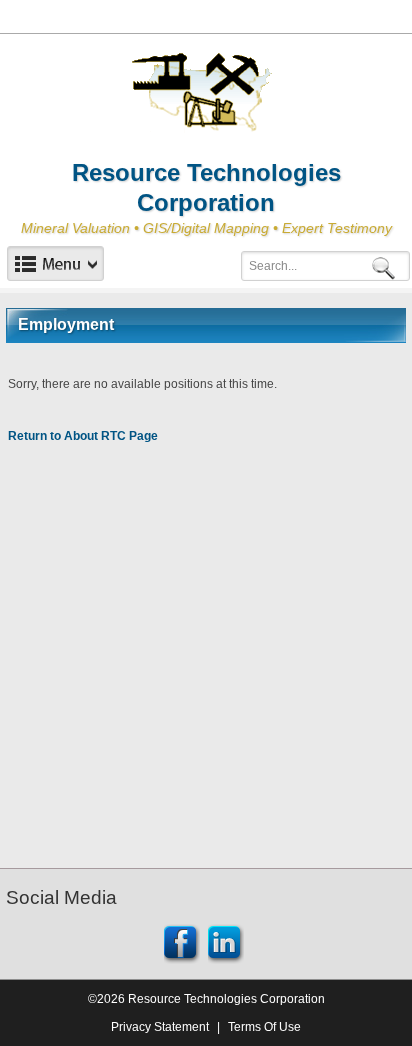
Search (387, 266)
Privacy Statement (160, 1027)
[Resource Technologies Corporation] (206, 93)
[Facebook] (182, 942)
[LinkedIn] (226, 942)
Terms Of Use (264, 1027)
